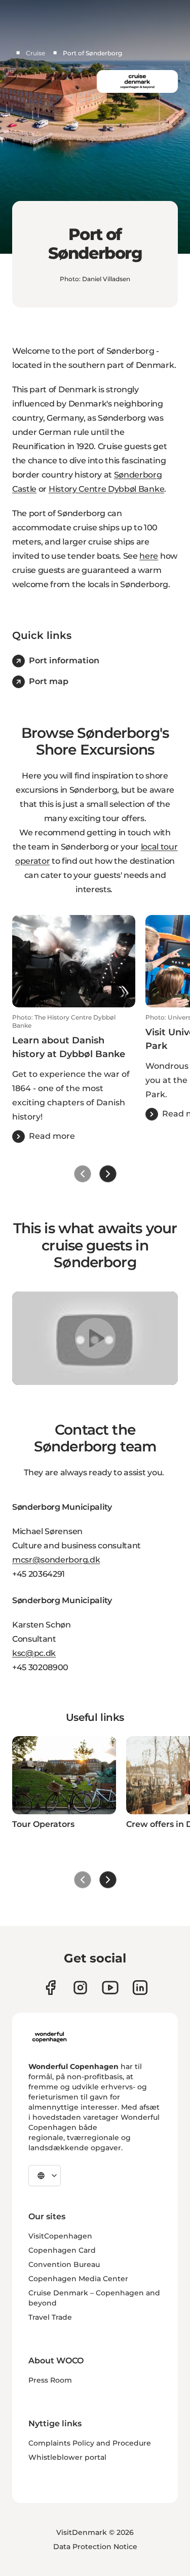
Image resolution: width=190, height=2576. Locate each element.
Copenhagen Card (62, 2250)
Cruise (35, 53)
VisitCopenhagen (60, 2236)
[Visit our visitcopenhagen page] (80, 1988)
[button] (74, 1078)
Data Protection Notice (95, 2547)
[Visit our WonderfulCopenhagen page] (110, 1988)
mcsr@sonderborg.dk (56, 1560)
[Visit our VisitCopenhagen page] (50, 1988)
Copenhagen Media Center (78, 2279)
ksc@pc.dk (34, 1653)
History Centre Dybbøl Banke (106, 489)
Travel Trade (50, 2317)
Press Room (50, 2380)
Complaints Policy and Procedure (90, 2443)
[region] (95, 1338)
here (149, 556)
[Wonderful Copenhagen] (49, 2037)
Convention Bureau (64, 2264)
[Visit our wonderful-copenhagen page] (140, 1988)
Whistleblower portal (67, 2457)
